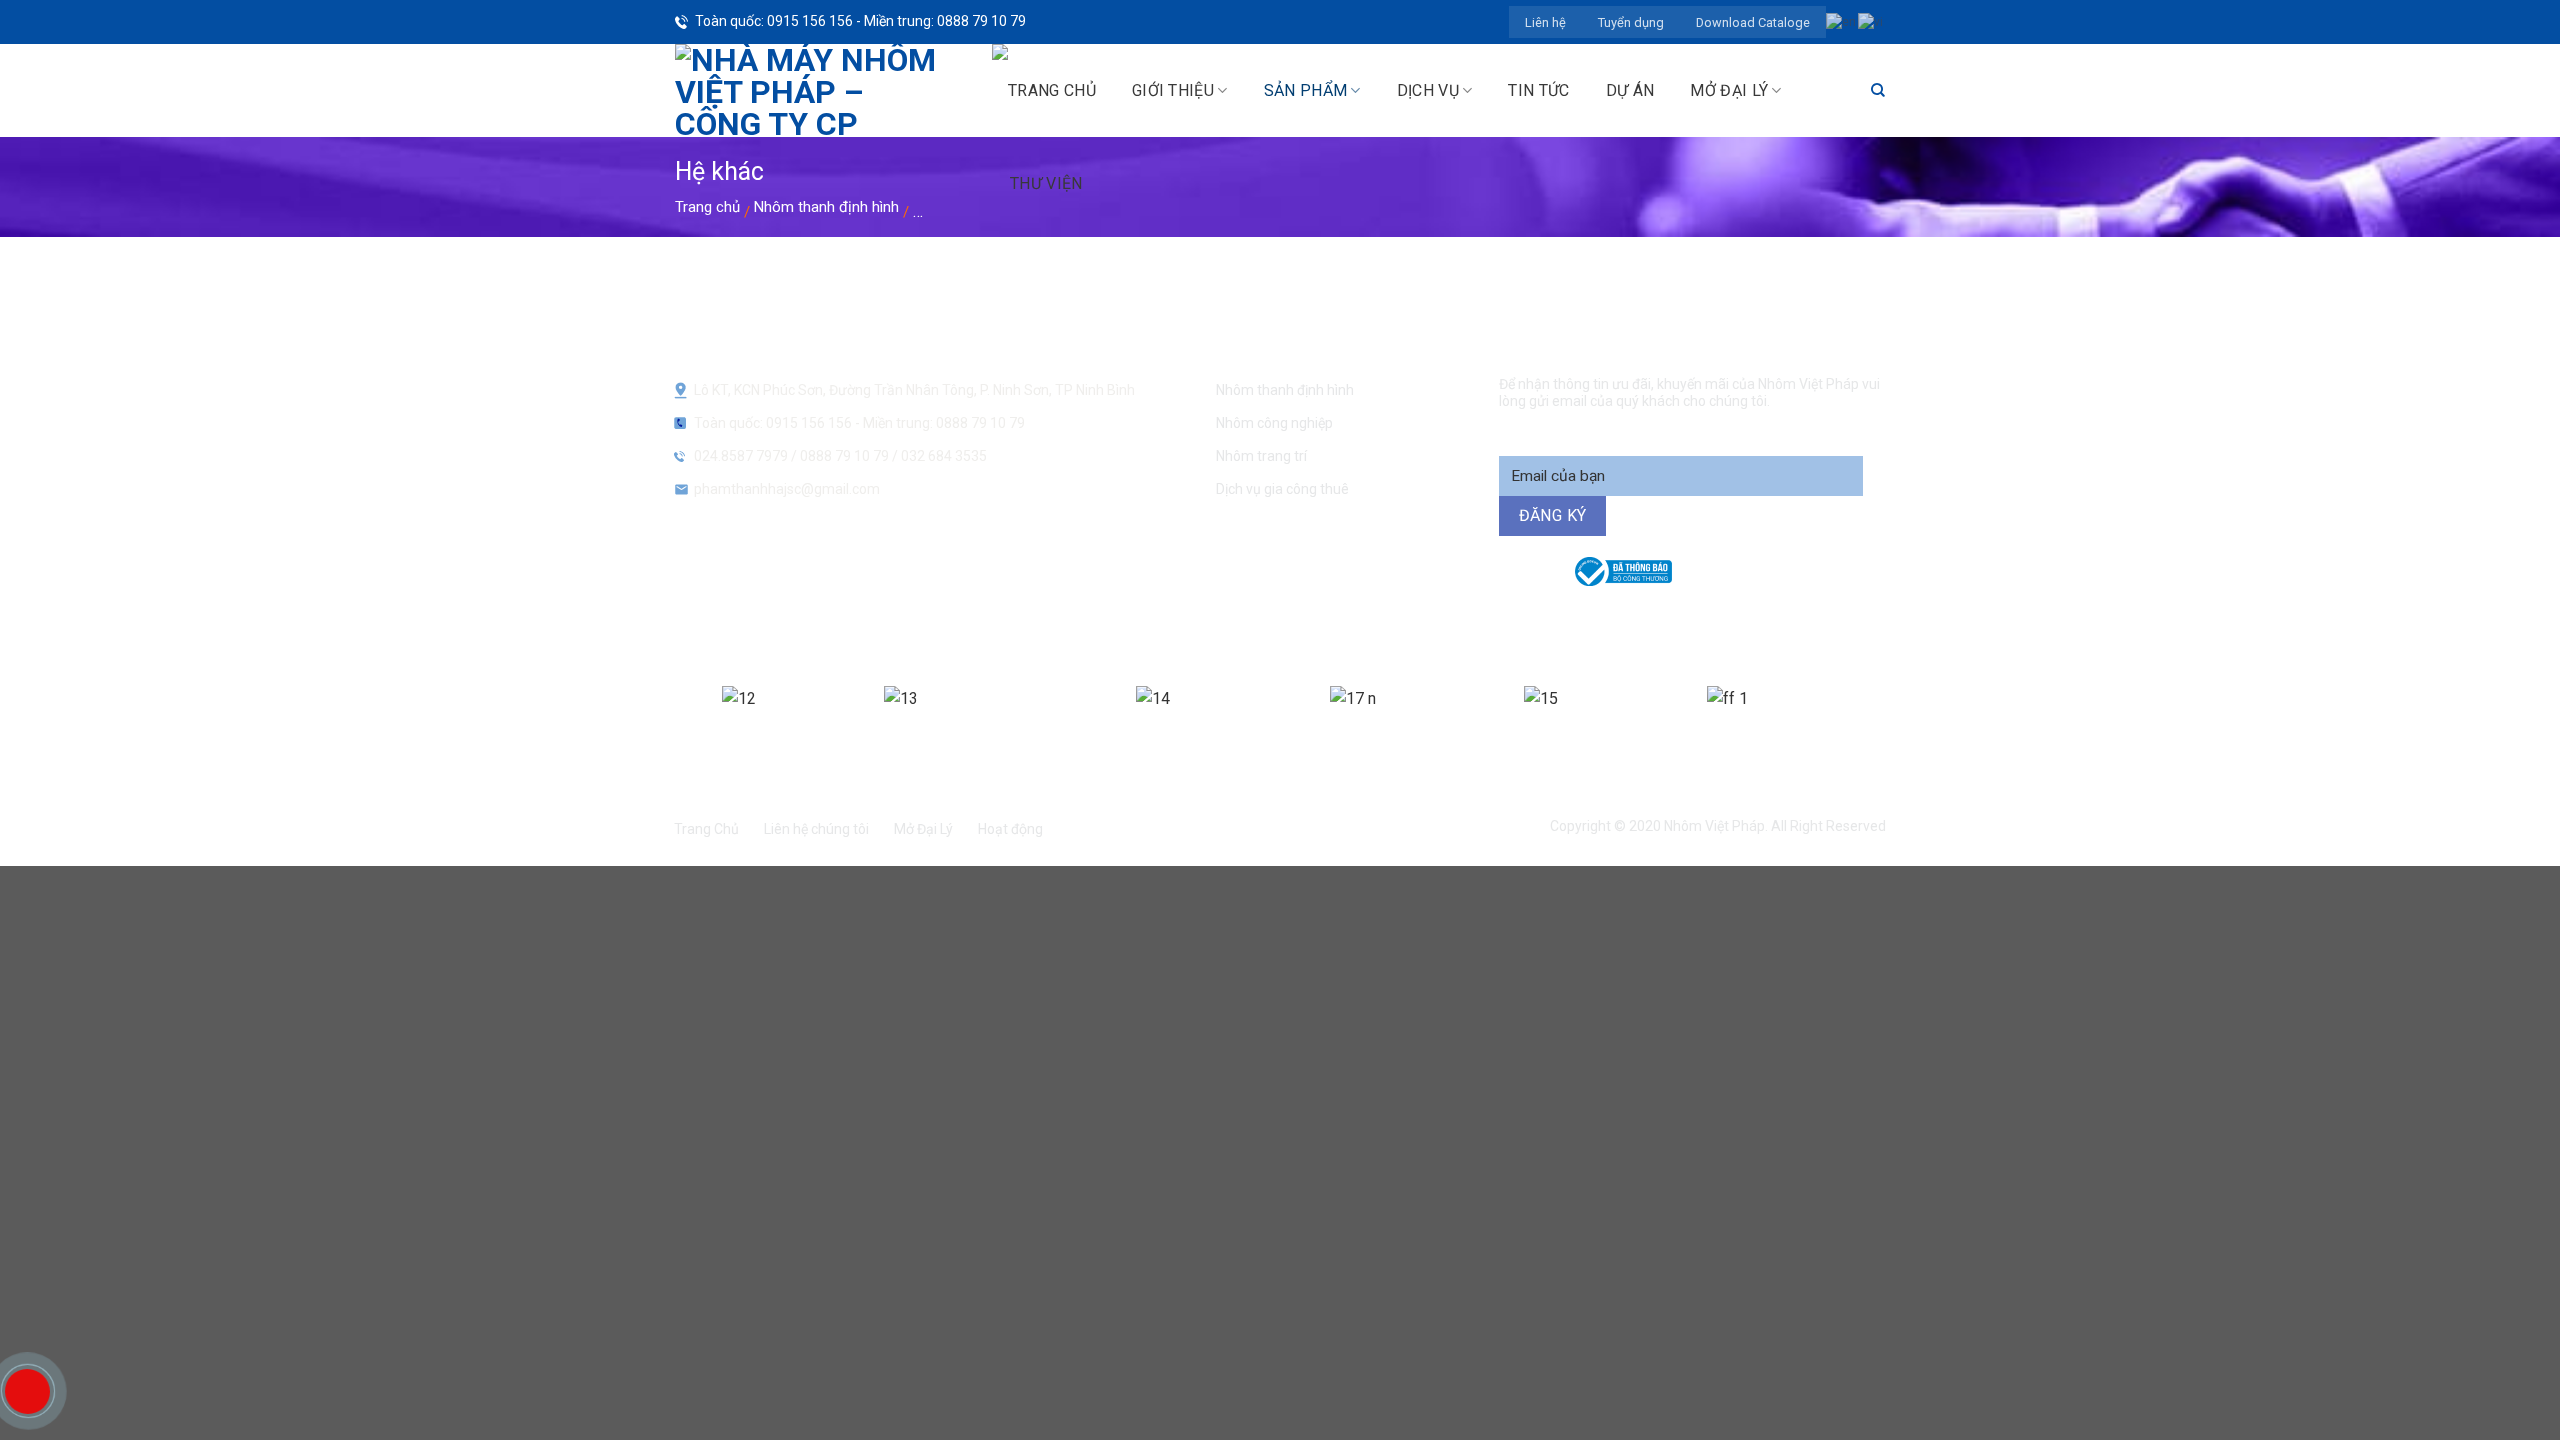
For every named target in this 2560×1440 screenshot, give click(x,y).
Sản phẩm (1306, 90)
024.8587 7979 (741, 456)
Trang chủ (707, 207)
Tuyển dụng (1631, 22)
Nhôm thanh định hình (826, 207)
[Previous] (670, 724)
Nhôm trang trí (1261, 456)
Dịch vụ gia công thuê (1282, 489)
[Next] (1888, 724)
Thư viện (1046, 183)
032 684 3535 (944, 456)
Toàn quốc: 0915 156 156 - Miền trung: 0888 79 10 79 (860, 21)
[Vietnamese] (1871, 21)
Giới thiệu (1173, 90)
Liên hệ (1545, 22)
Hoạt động (1010, 829)
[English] (1842, 21)
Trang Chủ (706, 829)
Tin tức (1538, 90)
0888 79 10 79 (846, 456)
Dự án (1630, 90)
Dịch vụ (1428, 90)
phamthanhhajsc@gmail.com (787, 489)
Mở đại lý (1729, 90)
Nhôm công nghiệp (1274, 423)
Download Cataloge (1753, 22)
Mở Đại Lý (923, 829)
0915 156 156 (1063, 617)
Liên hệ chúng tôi (816, 829)
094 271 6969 (1626, 617)
